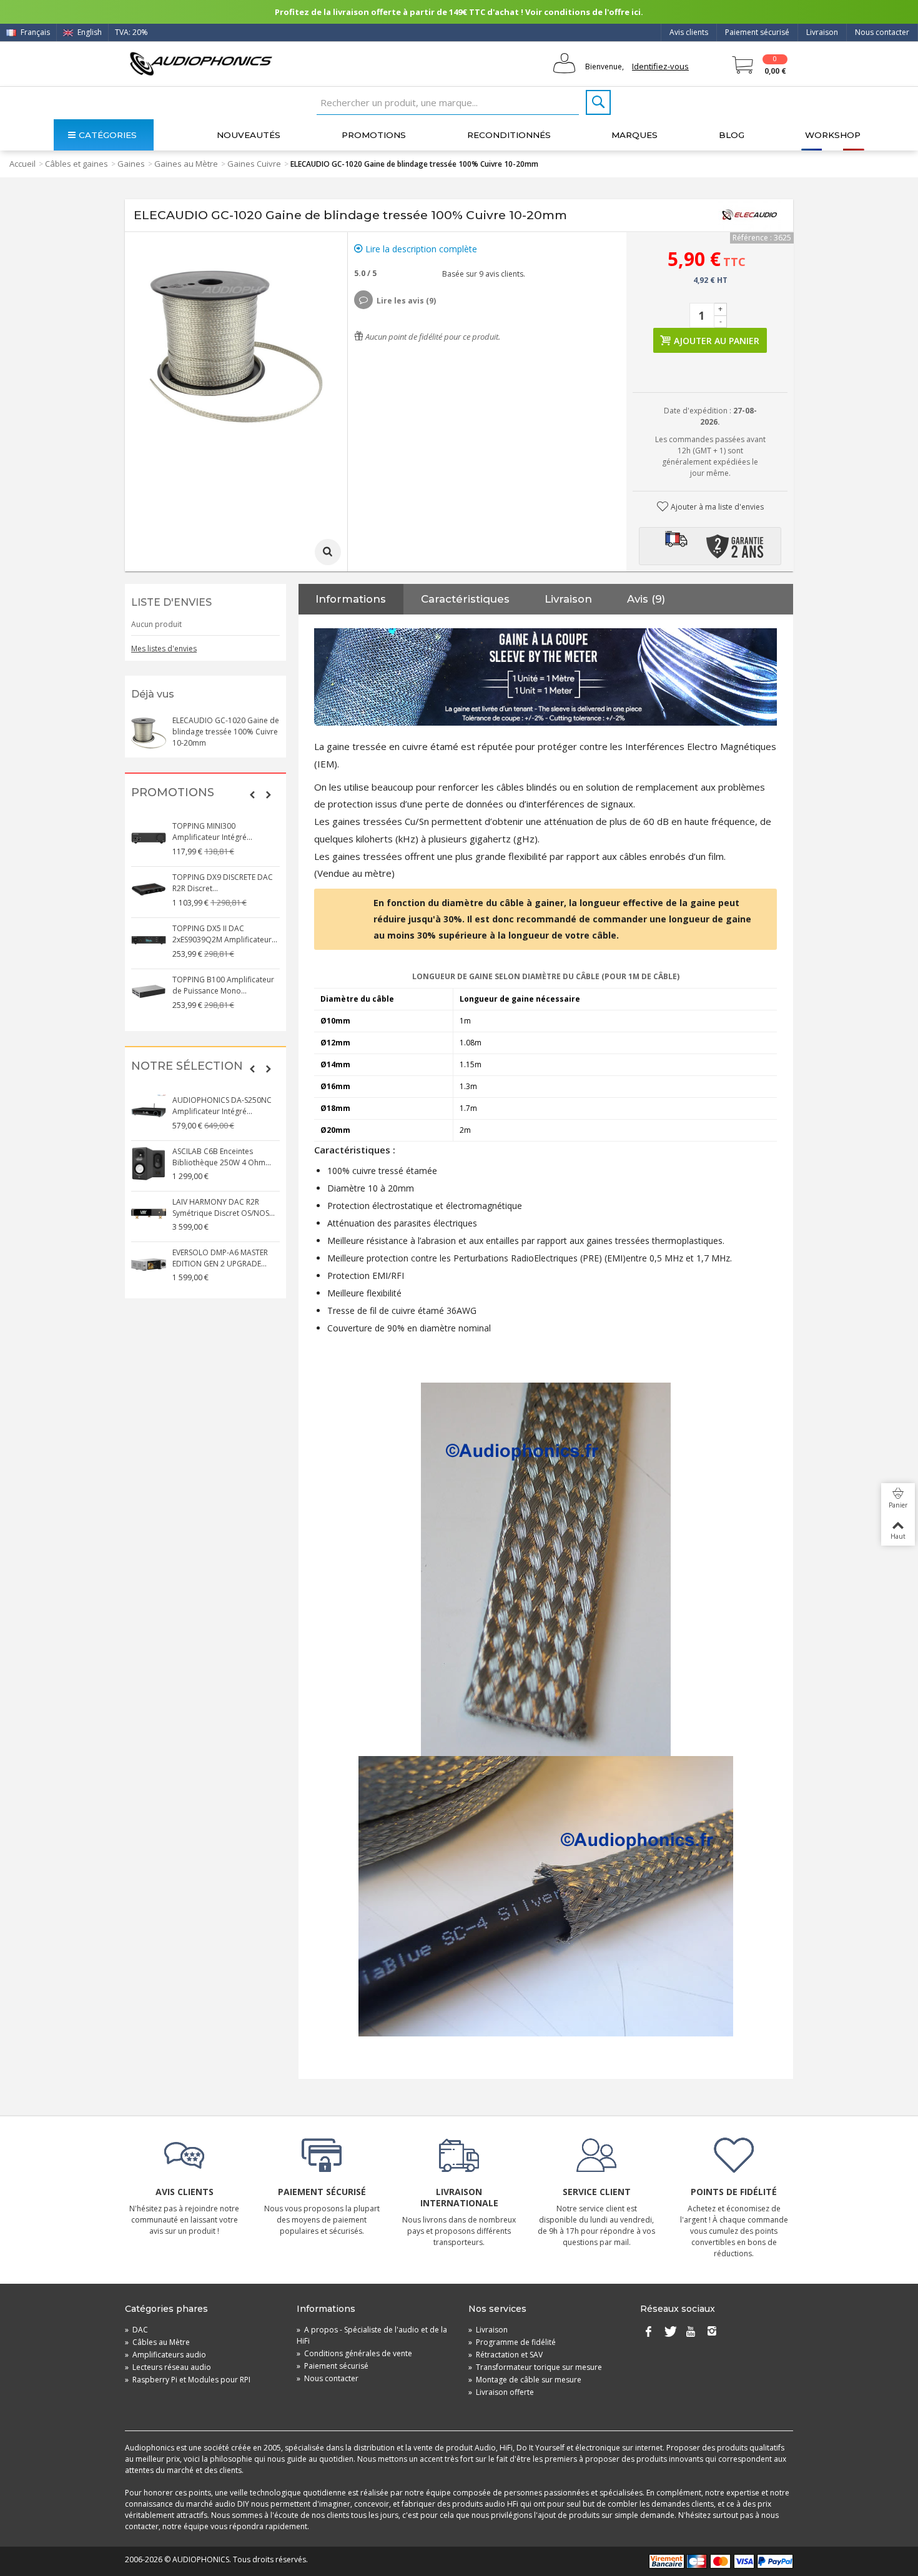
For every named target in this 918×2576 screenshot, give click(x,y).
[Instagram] (712, 2332)
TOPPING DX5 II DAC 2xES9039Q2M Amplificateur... (225, 934)
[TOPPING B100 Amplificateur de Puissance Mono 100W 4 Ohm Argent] (149, 992)
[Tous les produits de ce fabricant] (749, 215)
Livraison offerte (501, 2392)
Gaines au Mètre (186, 164)
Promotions (374, 135)
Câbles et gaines (76, 164)
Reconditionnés (509, 135)
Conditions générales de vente (354, 2353)
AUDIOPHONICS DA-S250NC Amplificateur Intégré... (222, 1106)
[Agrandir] (328, 552)
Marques (634, 135)
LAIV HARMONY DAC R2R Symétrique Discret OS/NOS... (224, 1207)
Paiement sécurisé (757, 32)
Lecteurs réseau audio (168, 2367)
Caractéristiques (465, 599)
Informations (351, 599)
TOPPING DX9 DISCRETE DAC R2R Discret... (223, 883)
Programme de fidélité (512, 2342)
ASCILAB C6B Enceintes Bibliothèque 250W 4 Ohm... (222, 1157)
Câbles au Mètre (157, 2342)
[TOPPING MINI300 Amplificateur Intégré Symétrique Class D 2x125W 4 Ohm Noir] (149, 838)
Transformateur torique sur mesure (535, 2367)
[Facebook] (648, 2332)
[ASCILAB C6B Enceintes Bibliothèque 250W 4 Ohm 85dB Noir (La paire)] (149, 1163)
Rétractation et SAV (506, 2355)
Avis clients (689, 32)
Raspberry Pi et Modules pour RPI (188, 2380)
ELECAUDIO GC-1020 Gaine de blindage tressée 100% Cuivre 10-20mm (226, 732)
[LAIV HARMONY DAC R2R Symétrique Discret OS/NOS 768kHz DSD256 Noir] (149, 1214)
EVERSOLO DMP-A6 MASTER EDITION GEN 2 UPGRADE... (220, 1258)
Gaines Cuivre (254, 164)
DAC (136, 2330)
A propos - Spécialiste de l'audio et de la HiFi (372, 2335)
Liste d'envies (171, 602)
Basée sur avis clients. (482, 274)
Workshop (833, 135)
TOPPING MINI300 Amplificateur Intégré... (212, 832)
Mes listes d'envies (164, 649)
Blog (732, 135)
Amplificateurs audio (165, 2355)
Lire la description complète (420, 249)
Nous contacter (882, 32)
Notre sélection (187, 1066)
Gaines (131, 164)
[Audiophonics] (201, 63)
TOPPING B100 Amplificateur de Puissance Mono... (223, 985)
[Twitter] (669, 2332)
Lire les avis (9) (406, 301)
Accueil (22, 164)
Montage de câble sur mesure (525, 2380)
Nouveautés (249, 135)
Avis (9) (646, 599)
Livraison (822, 32)
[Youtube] (691, 2332)
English (89, 32)
